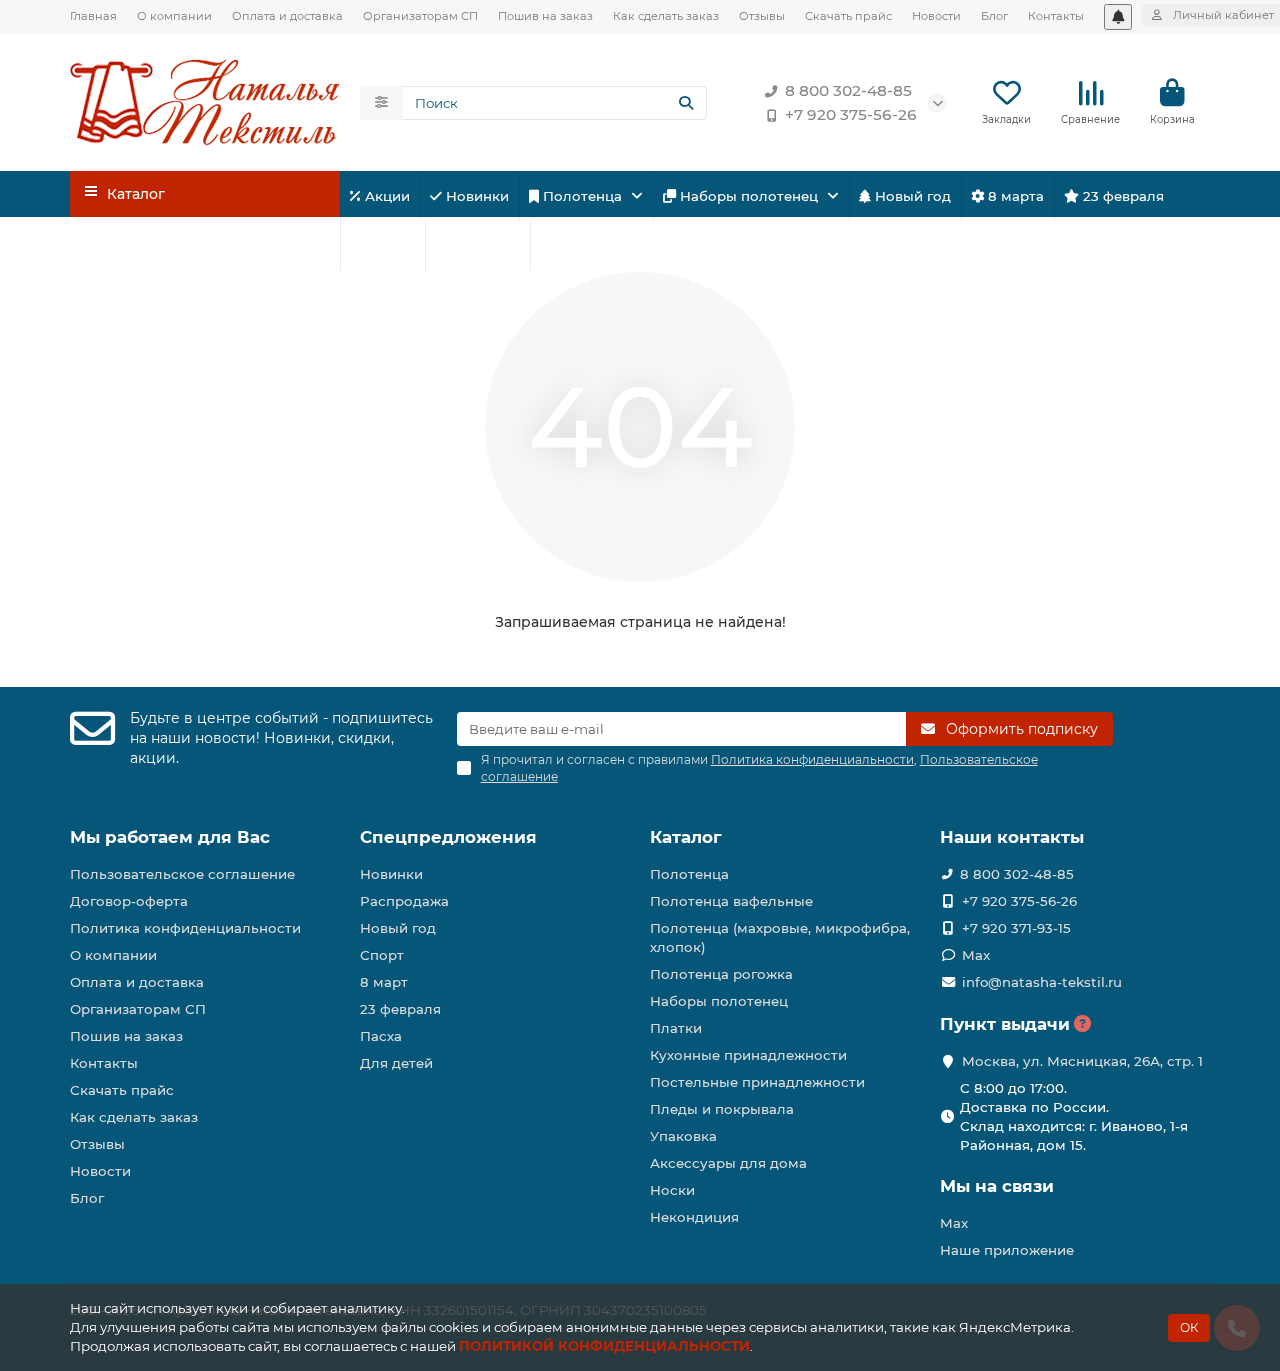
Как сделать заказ (666, 16)
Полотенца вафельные (731, 901)
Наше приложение (1007, 1250)
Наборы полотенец (749, 196)
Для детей (481, 246)
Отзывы (762, 16)
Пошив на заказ (545, 16)
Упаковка (683, 1136)
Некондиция (694, 1217)
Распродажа (404, 901)
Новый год (911, 196)
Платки (676, 1028)
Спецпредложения (448, 837)
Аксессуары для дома (728, 1163)
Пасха (573, 246)
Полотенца (582, 196)
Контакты (1056, 16)
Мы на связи (997, 1186)
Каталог (686, 837)
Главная (93, 16)
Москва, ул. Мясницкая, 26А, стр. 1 (1082, 1061)
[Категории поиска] (381, 103)
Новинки (475, 196)
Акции (385, 196)
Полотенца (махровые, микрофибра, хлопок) (780, 937)
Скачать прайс (848, 16)
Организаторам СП (420, 16)
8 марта (1014, 196)
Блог (994, 16)
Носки (672, 1190)
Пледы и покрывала (722, 1109)
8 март (384, 982)
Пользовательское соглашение (182, 874)
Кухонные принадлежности (748, 1055)
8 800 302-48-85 (848, 90)
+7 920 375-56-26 (851, 114)
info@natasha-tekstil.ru (1042, 982)
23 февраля (1121, 196)
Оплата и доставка (287, 16)
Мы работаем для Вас (170, 837)
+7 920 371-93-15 (1016, 928)
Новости (936, 16)
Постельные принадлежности (757, 1082)
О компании (174, 16)
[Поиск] (686, 103)
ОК (1189, 1327)
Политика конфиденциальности (185, 928)
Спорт (391, 246)
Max (976, 955)
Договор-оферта (129, 901)
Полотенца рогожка (721, 974)
